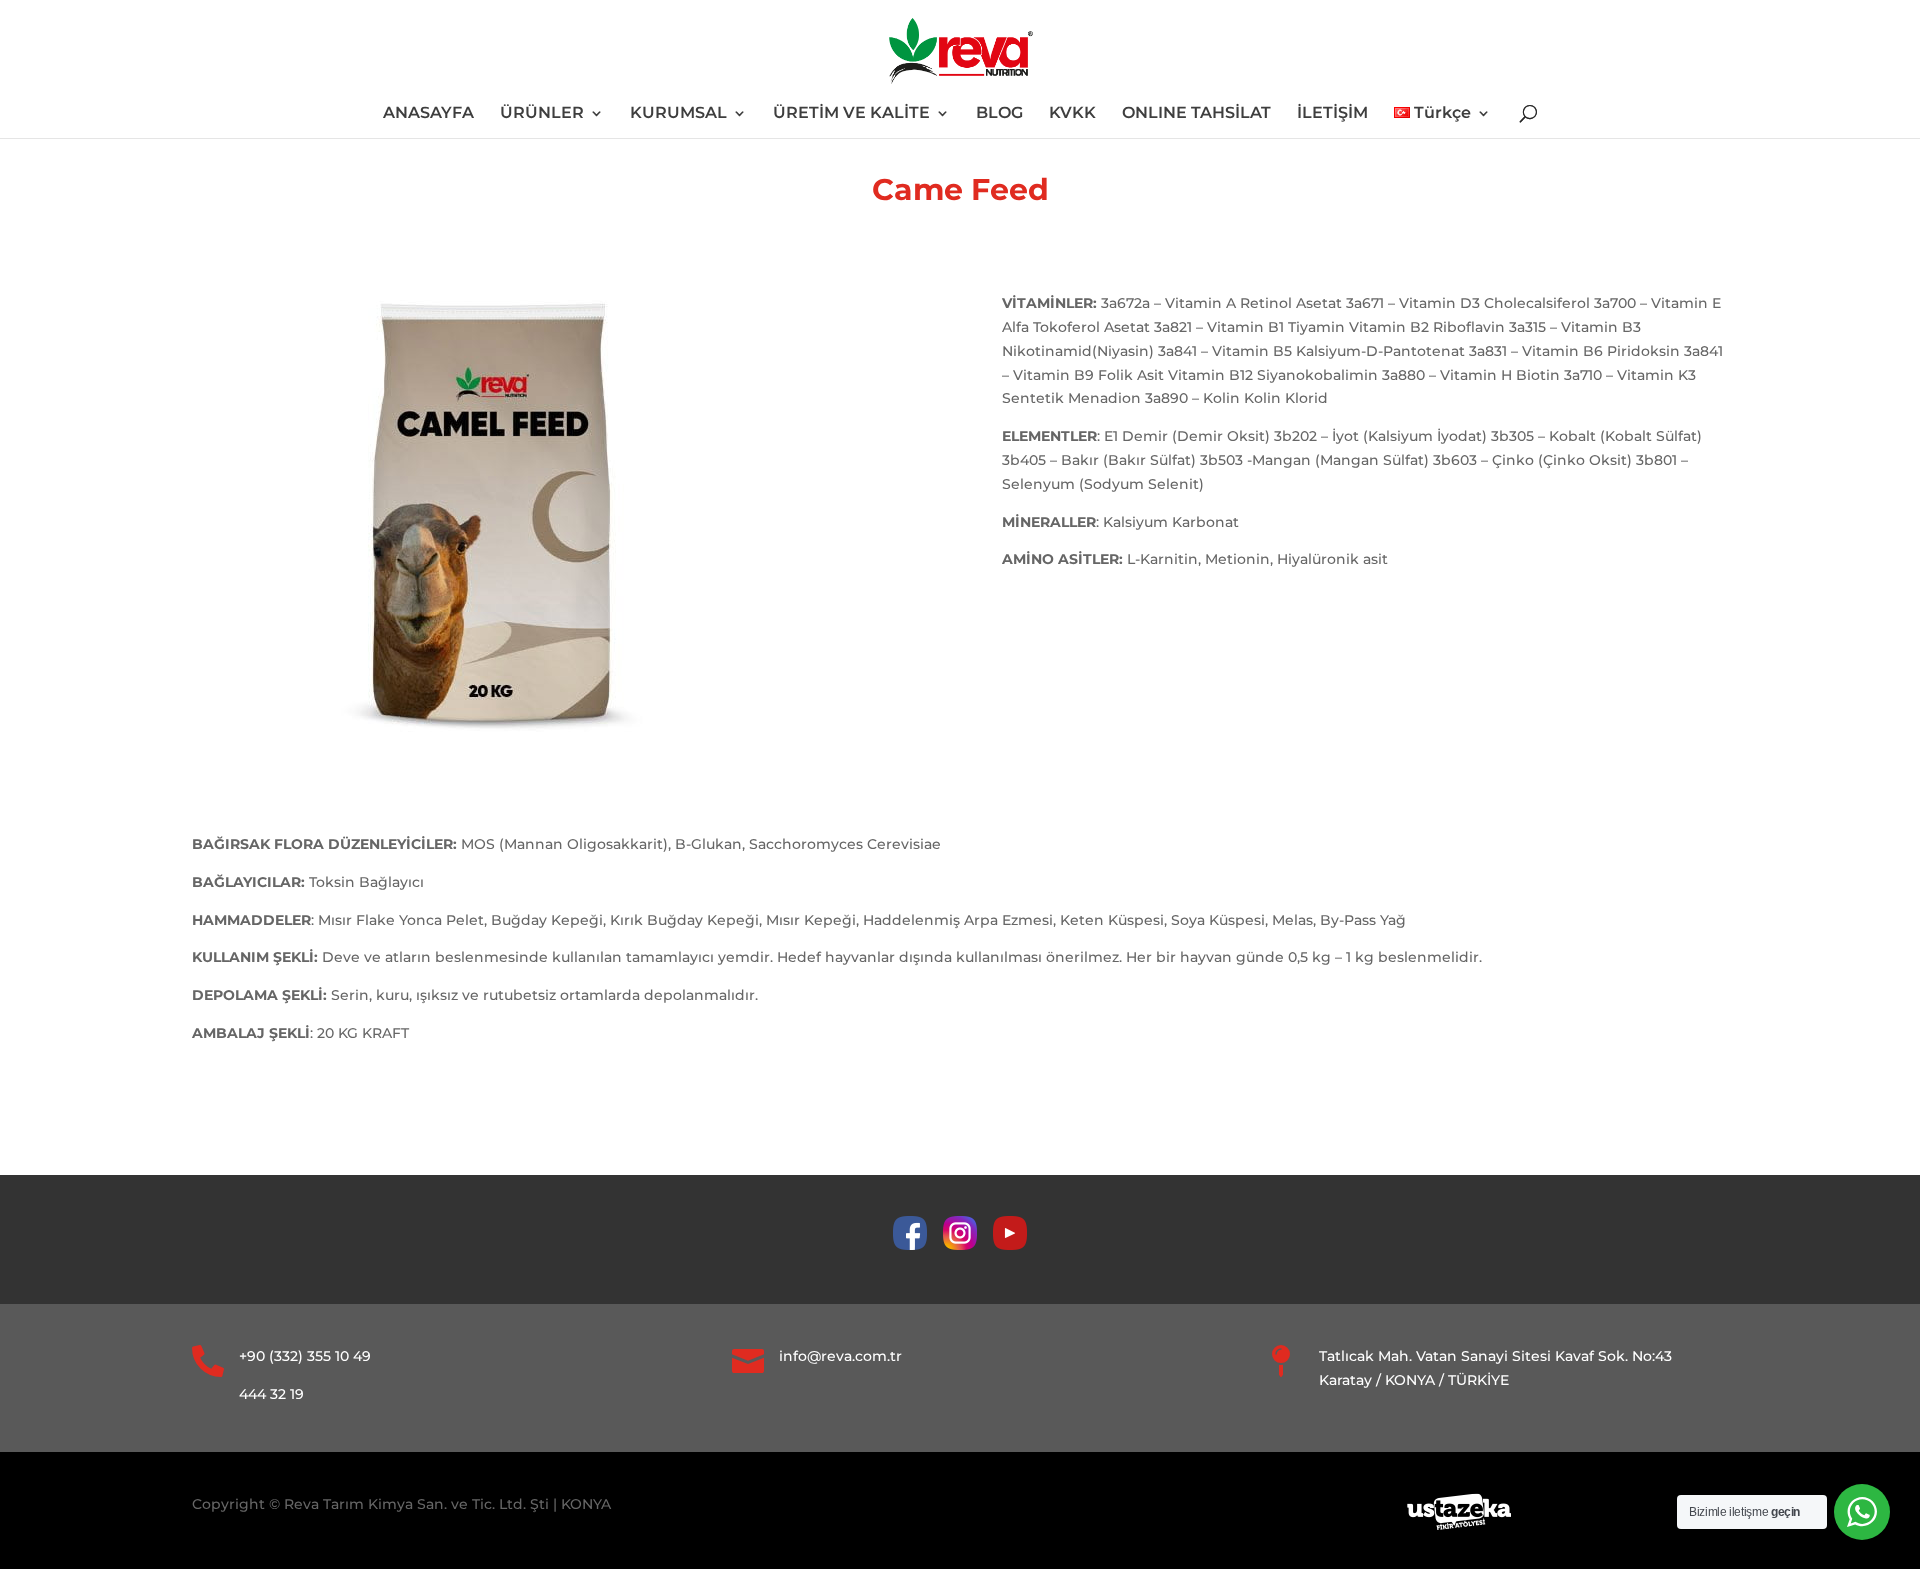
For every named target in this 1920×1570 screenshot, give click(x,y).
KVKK (1072, 114)
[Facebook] (918, 1245)
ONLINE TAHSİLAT (1196, 114)
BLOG (999, 114)
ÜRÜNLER (542, 114)
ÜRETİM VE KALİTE (851, 114)
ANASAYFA (428, 114)
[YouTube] (1010, 1245)
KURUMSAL (678, 114)
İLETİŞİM (1332, 114)
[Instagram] (968, 1245)
